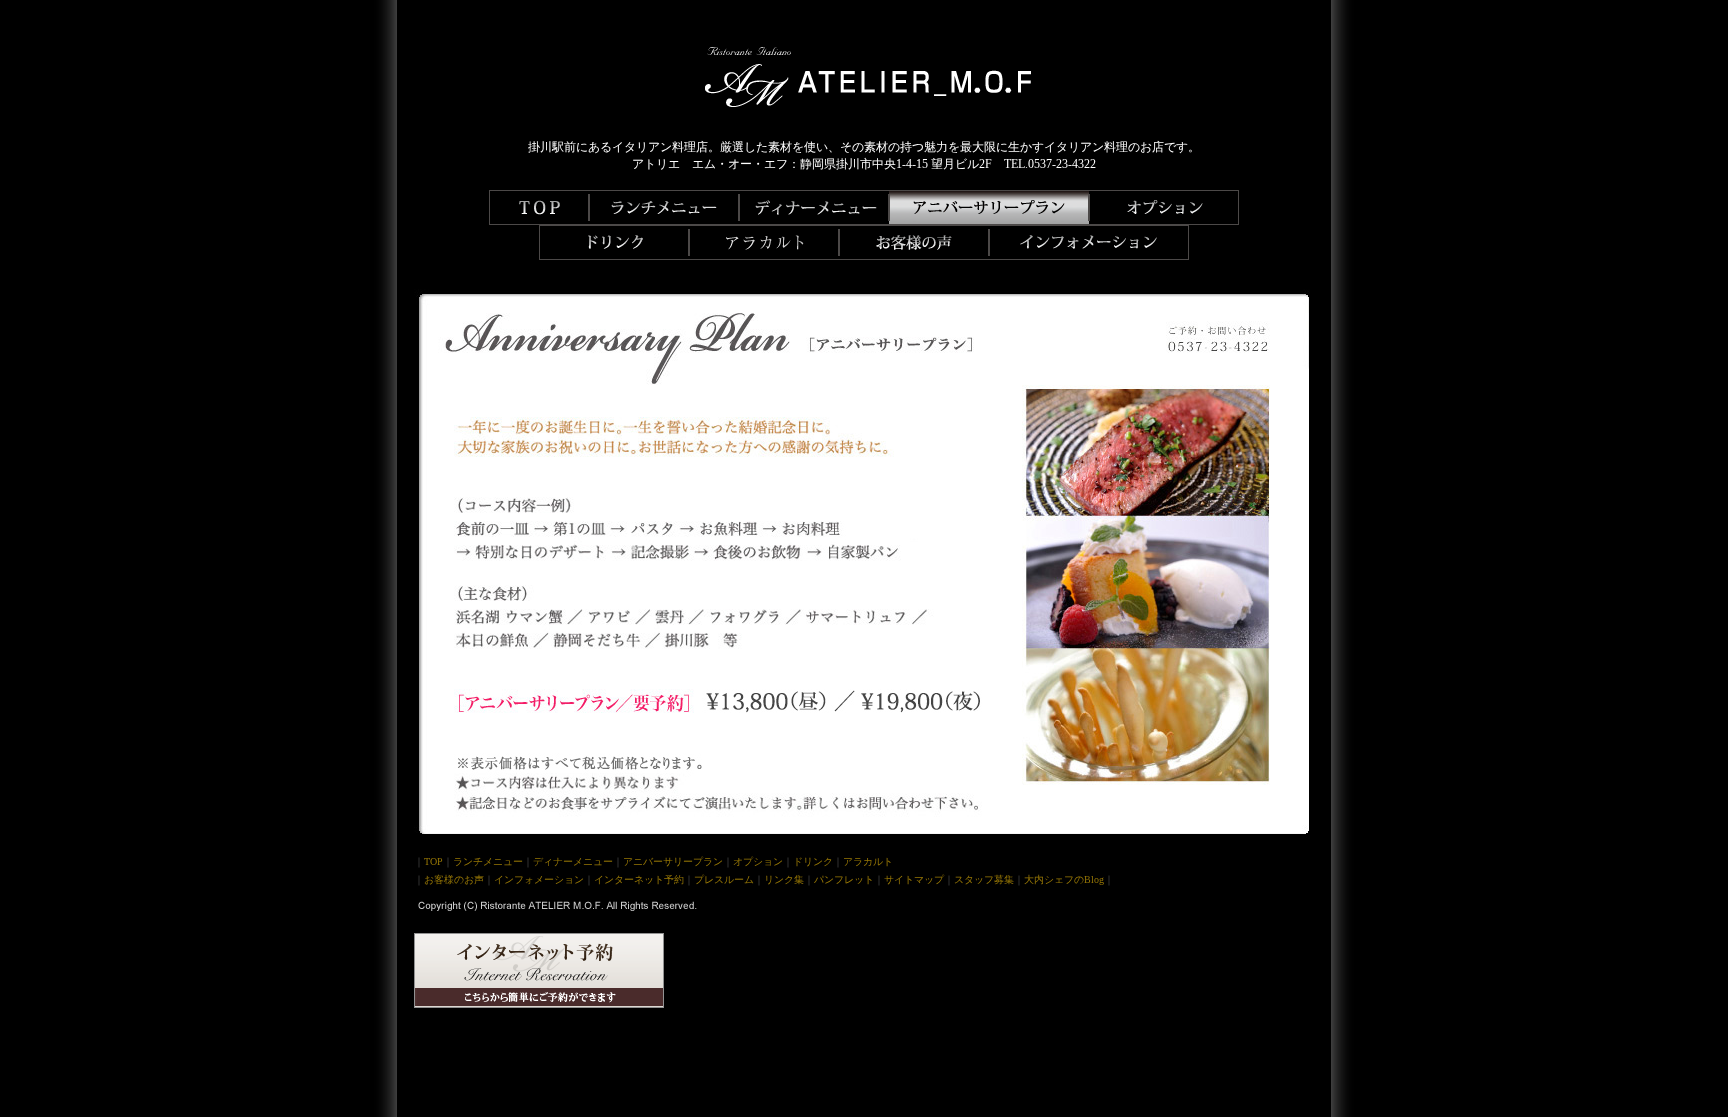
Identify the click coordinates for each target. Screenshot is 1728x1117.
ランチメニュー (488, 861)
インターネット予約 (639, 879)
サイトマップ (914, 879)
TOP (433, 861)
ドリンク (813, 861)
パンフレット (844, 879)
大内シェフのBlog (1064, 879)
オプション (758, 861)
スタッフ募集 (984, 879)
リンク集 (784, 879)
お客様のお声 (454, 879)
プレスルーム (724, 879)
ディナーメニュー (573, 861)
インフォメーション (539, 879)
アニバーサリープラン (673, 861)
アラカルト (868, 861)
